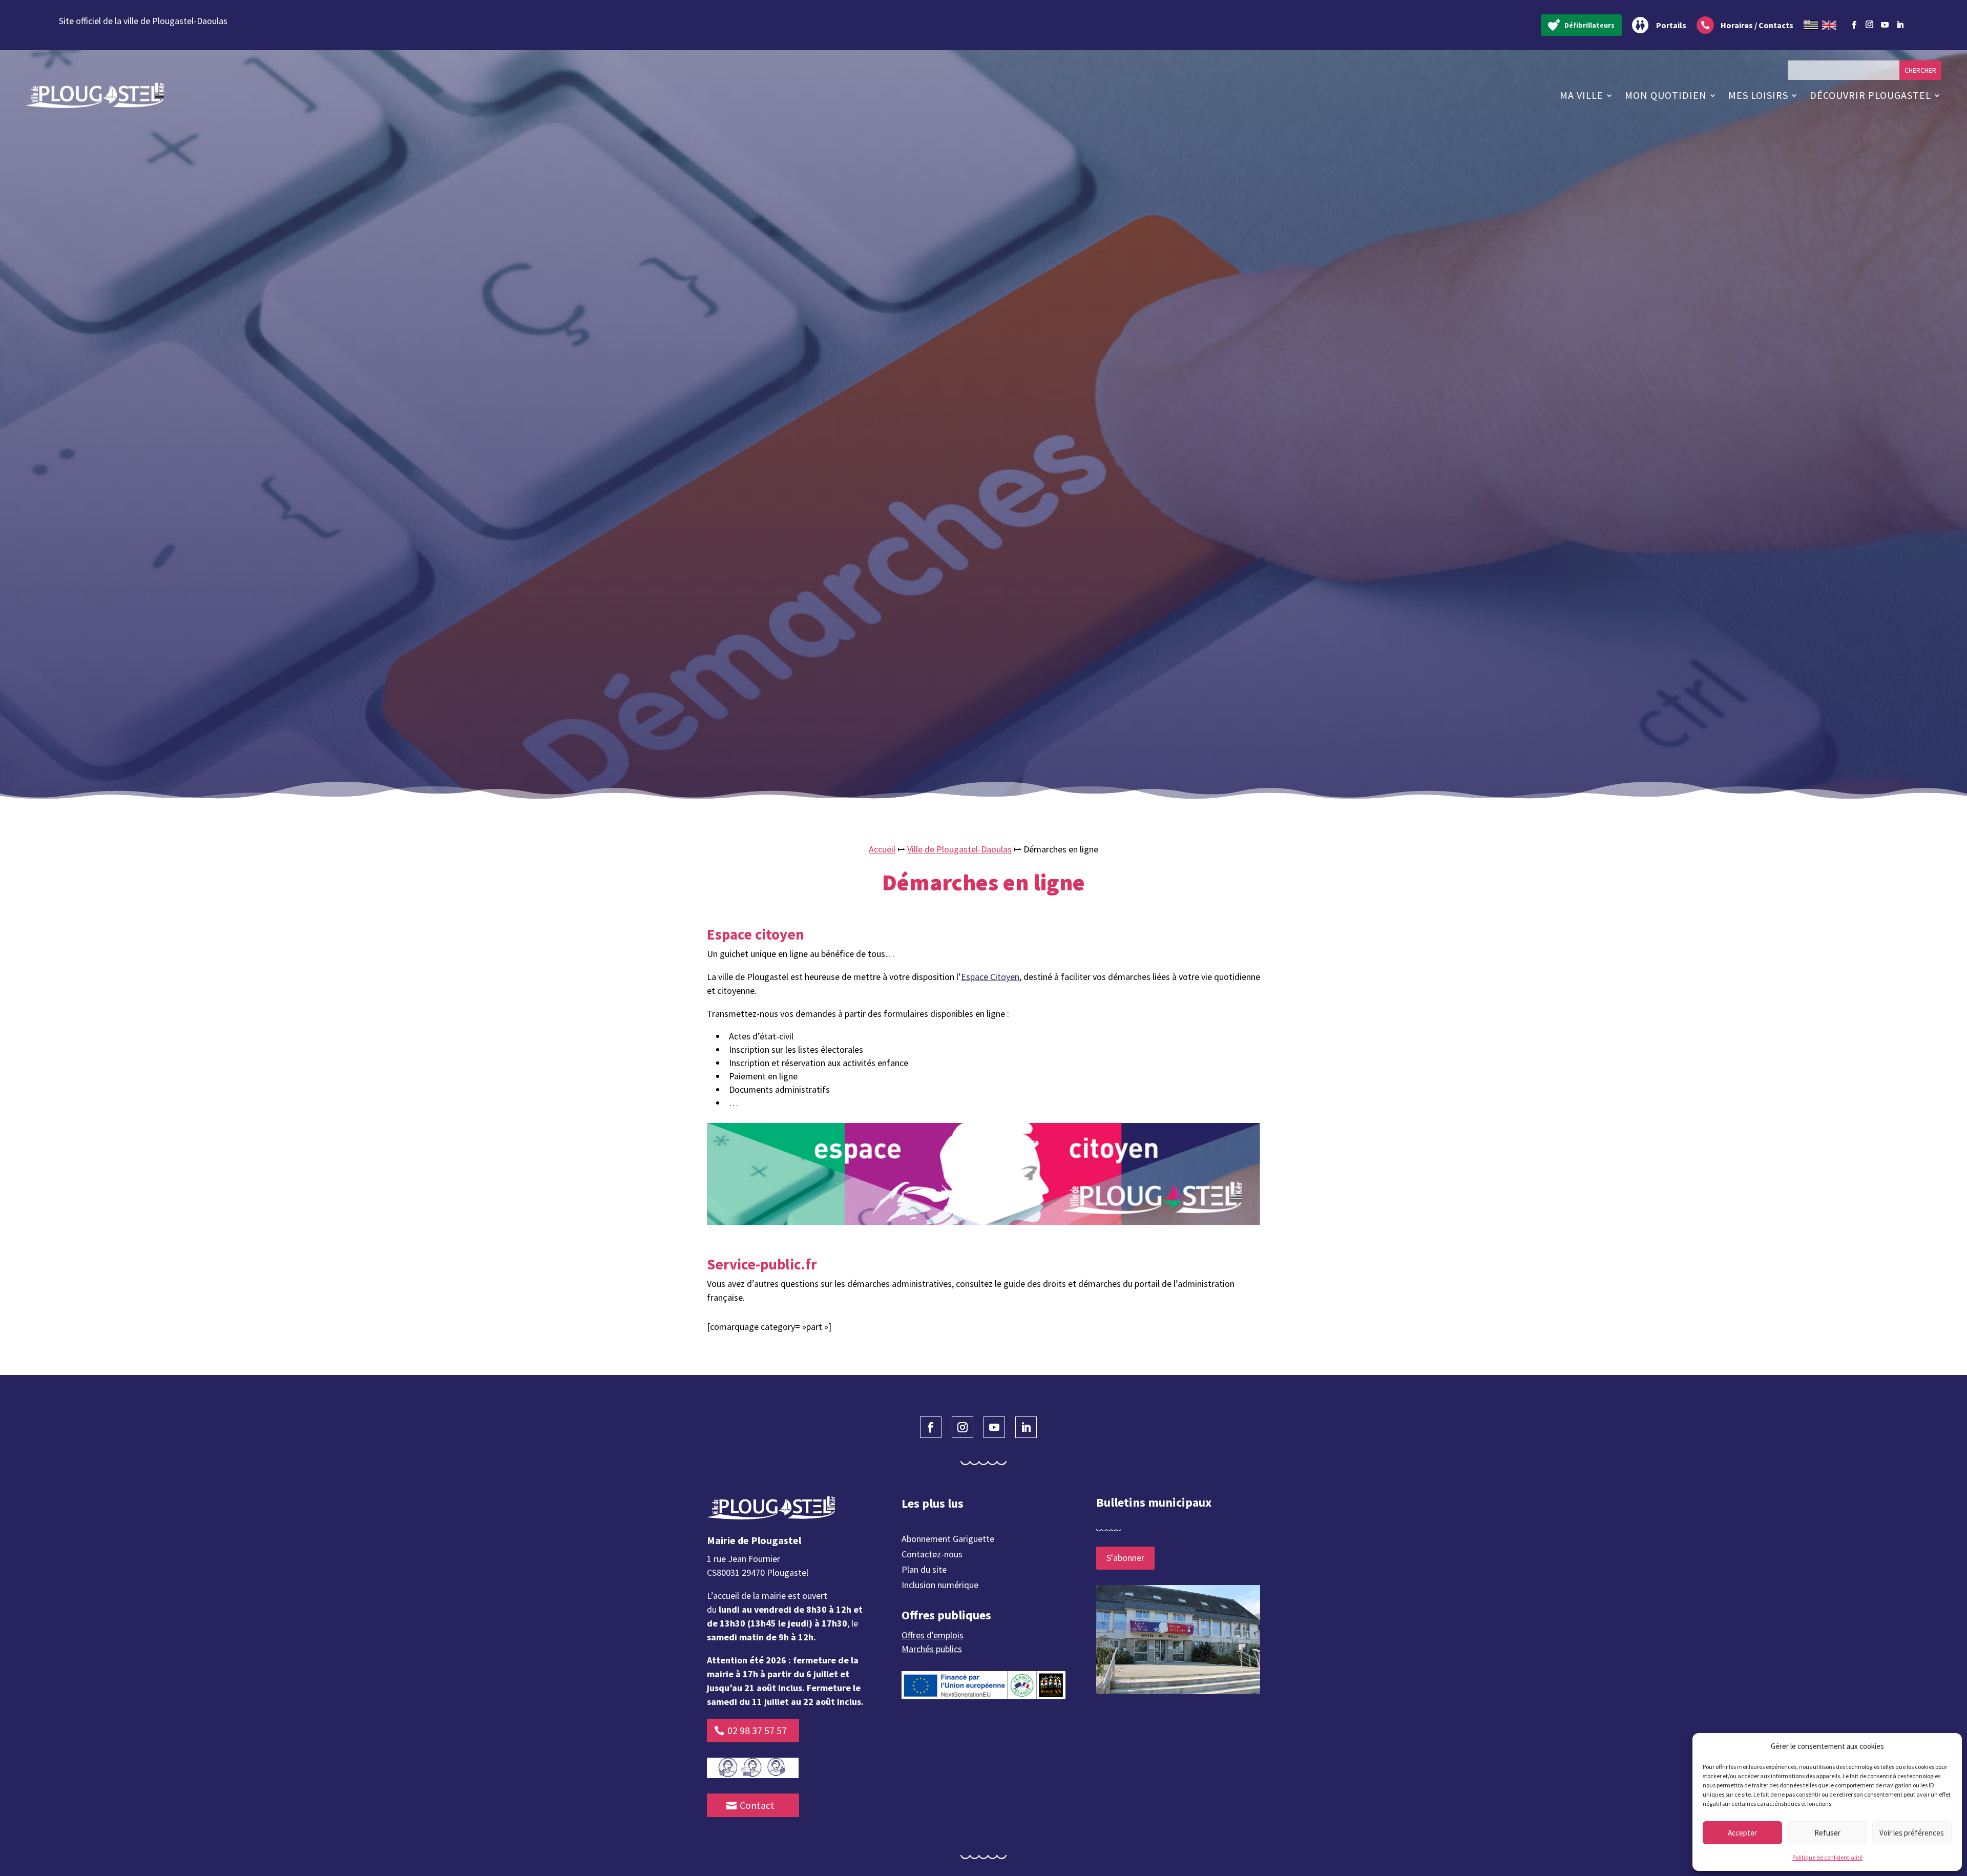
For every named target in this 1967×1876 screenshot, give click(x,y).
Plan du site (924, 1571)
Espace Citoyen (990, 977)
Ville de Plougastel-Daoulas (959, 849)
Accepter (1742, 1833)
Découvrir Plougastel (1870, 95)
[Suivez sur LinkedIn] (1900, 25)
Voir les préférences (1912, 1833)
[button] (1947, 1746)
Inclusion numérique (940, 1586)
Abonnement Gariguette (948, 1540)
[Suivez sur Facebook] (1854, 25)
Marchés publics (932, 1649)
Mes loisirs (1758, 95)
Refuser (1827, 1833)
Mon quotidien (1666, 95)
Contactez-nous (932, 1555)
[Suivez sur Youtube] (1885, 25)
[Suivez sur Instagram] (1870, 23)
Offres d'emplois (933, 1635)
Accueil (882, 849)
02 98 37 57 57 (757, 1730)
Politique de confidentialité (1827, 1857)
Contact (757, 1805)
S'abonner (1125, 1558)
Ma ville (1582, 95)
